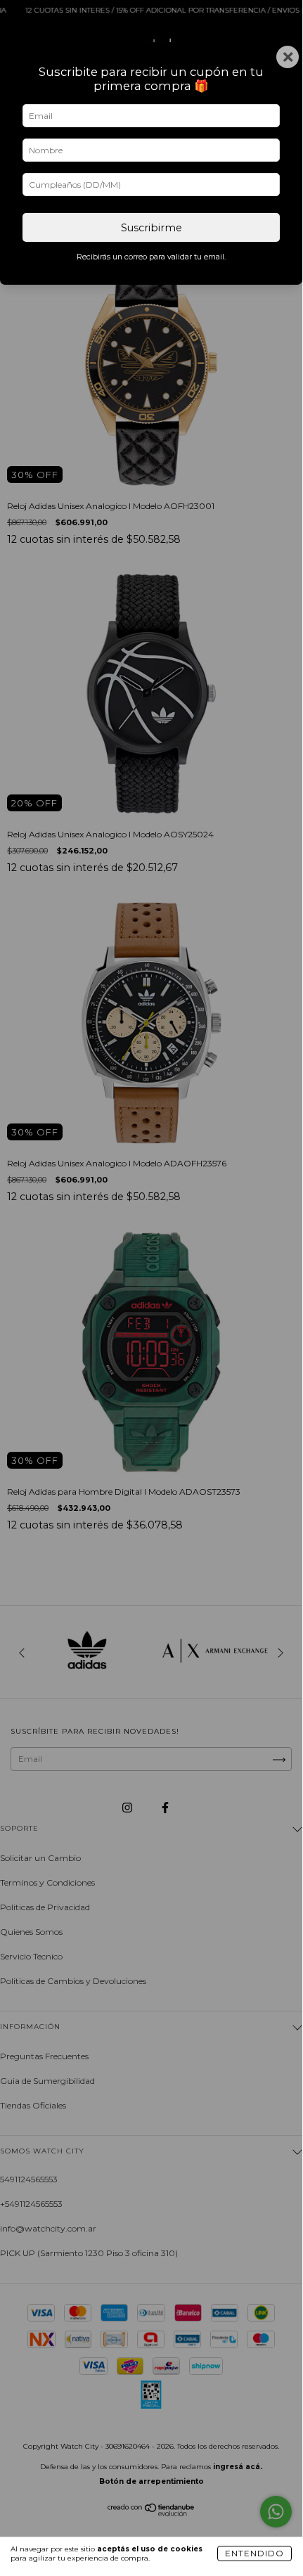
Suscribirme (151, 228)
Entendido (254, 2553)
